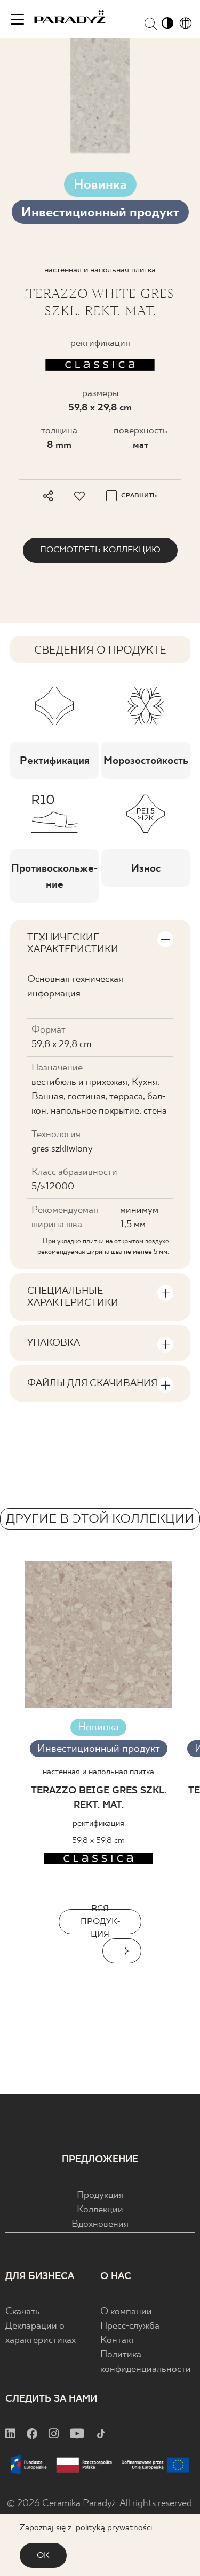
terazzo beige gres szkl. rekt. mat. (99, 1798)
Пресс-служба (130, 2326)
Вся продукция (100, 1922)
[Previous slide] (78, 1951)
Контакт (118, 2341)
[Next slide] (122, 1951)
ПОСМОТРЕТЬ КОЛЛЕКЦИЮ (100, 550)
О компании (126, 2312)
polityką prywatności (114, 2528)
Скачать (23, 2312)
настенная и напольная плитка (98, 1772)
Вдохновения (100, 2224)
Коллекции (100, 2210)
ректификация (98, 1824)
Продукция (100, 2196)
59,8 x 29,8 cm (100, 408)
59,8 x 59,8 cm (98, 1841)
